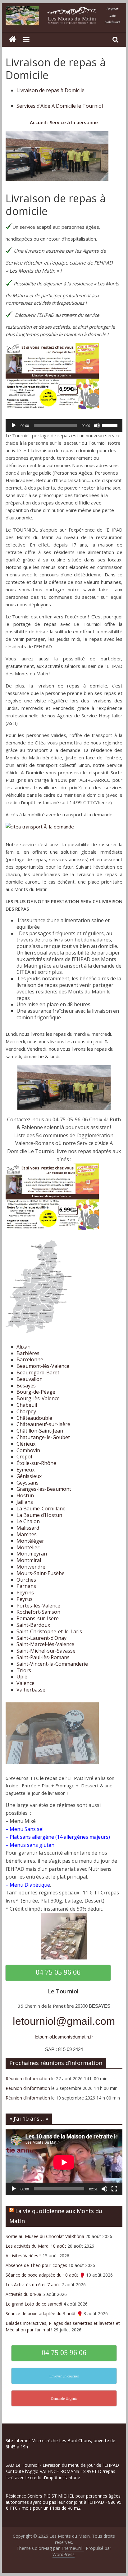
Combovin (28, 1450)
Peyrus (25, 1599)
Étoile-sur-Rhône (36, 1463)
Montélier (28, 1547)
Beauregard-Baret (38, 1372)
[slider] (111, 425)
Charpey (26, 1411)
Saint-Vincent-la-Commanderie (52, 1664)
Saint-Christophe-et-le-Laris (49, 1631)
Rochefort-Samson (38, 1612)
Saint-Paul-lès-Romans (43, 1657)
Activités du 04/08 (23, 2294)
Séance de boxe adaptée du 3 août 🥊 (44, 2313)
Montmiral (29, 1560)
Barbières (28, 1353)
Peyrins (25, 1593)
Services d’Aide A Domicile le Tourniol (60, 106)
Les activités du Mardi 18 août (36, 2246)
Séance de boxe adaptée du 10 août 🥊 (45, 2275)
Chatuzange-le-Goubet (43, 1437)
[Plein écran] (114, 2189)
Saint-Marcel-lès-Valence (45, 1644)
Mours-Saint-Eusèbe (41, 1573)
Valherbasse (31, 1690)
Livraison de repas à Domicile (50, 90)
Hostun (25, 1495)
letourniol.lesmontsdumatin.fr (64, 2037)
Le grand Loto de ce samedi (34, 2304)
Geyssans (27, 1483)
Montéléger (30, 1541)
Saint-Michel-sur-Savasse (46, 1651)
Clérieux (26, 1444)
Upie (22, 1677)
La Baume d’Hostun (39, 1515)
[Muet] (97, 425)
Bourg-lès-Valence (38, 1398)
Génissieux (29, 1476)
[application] (64, 425)
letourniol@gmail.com (64, 2021)
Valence (25, 1683)
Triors (24, 1670)
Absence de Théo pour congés (36, 2265)
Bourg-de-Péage (36, 1392)
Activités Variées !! (23, 2256)
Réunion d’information (28, 2079)
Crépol (24, 1457)
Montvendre (31, 1567)
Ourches (26, 1580)
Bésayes (26, 1386)
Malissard (28, 1528)
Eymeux (25, 1470)
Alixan (23, 1347)
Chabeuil (27, 1405)
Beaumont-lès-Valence (43, 1366)
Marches (27, 1534)
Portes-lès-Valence (38, 1606)
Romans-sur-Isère (38, 1618)
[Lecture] (14, 425)
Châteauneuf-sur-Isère (43, 1424)
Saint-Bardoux (33, 1625)
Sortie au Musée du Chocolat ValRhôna (45, 2236)
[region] (64, 2524)
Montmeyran (32, 1554)
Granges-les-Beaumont (44, 1489)
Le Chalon (28, 1521)
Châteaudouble (34, 1418)
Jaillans (25, 1502)
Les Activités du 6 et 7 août (33, 2285)
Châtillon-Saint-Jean (40, 1431)
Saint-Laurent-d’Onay (41, 1638)
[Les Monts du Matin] (13, 40)
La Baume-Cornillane (41, 1509)
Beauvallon (30, 1379)
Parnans (26, 1586)
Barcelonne (30, 1359)
